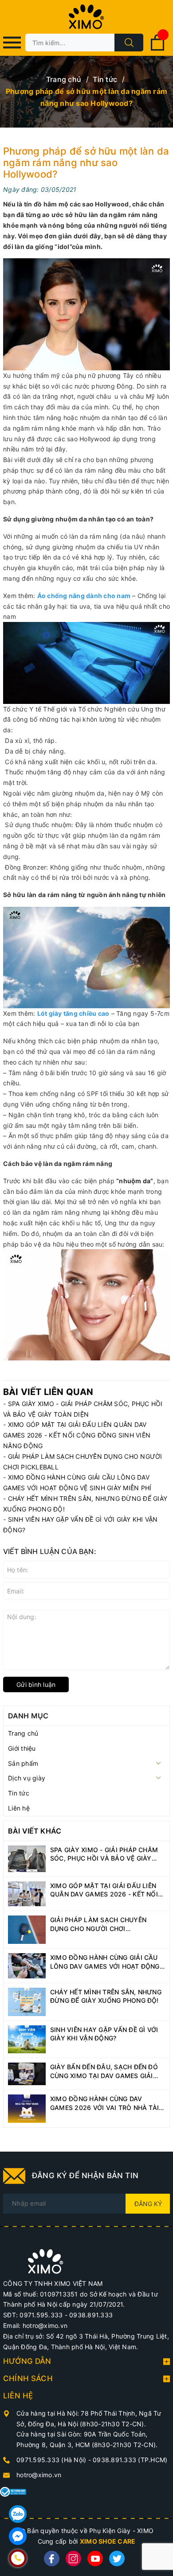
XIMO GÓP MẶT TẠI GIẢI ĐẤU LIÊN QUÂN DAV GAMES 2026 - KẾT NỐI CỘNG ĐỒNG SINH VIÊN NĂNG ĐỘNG (77, 1435)
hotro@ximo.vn (39, 2475)
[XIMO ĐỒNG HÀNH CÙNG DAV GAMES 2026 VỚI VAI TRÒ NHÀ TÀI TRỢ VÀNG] (27, 2108)
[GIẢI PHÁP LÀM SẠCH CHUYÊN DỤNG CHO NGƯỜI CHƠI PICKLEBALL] (27, 1929)
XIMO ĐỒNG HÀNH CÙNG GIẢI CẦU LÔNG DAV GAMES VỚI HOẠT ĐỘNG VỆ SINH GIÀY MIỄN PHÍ (105, 1962)
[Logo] (86, 17)
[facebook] (52, 2559)
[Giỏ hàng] (157, 49)
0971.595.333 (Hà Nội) (52, 2460)
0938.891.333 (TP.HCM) (130, 2460)
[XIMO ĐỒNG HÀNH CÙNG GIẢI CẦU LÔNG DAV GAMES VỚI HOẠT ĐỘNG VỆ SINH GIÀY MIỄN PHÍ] (27, 1965)
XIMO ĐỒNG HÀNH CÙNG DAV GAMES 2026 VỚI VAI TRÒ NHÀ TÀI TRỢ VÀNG (104, 2103)
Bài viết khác (35, 1831)
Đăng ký (148, 2204)
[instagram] (73, 2559)
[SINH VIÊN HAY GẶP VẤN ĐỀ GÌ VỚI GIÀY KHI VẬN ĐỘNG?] (27, 2038)
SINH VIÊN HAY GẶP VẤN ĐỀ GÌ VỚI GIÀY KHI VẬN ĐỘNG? (104, 2034)
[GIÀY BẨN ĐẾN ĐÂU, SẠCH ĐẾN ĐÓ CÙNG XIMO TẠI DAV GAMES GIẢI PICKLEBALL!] (27, 2073)
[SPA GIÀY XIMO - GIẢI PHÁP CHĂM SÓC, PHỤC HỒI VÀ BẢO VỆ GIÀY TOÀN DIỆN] (27, 1858)
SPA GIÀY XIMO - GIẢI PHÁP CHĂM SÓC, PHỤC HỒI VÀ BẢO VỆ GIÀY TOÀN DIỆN (104, 1854)
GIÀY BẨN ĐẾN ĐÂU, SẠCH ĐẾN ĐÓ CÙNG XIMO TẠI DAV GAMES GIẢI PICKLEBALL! (104, 2071)
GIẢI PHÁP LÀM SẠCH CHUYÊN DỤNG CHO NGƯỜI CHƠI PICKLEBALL (98, 1924)
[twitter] (117, 2559)
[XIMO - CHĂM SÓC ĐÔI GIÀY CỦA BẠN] (46, 2261)
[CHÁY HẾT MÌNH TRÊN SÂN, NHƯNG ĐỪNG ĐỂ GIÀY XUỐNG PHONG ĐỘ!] (27, 2001)
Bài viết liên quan (48, 1392)
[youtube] (95, 2559)
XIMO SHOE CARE (108, 2541)
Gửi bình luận (36, 1684)
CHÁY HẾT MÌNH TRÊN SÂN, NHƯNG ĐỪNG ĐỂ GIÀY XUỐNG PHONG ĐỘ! (106, 1996)
